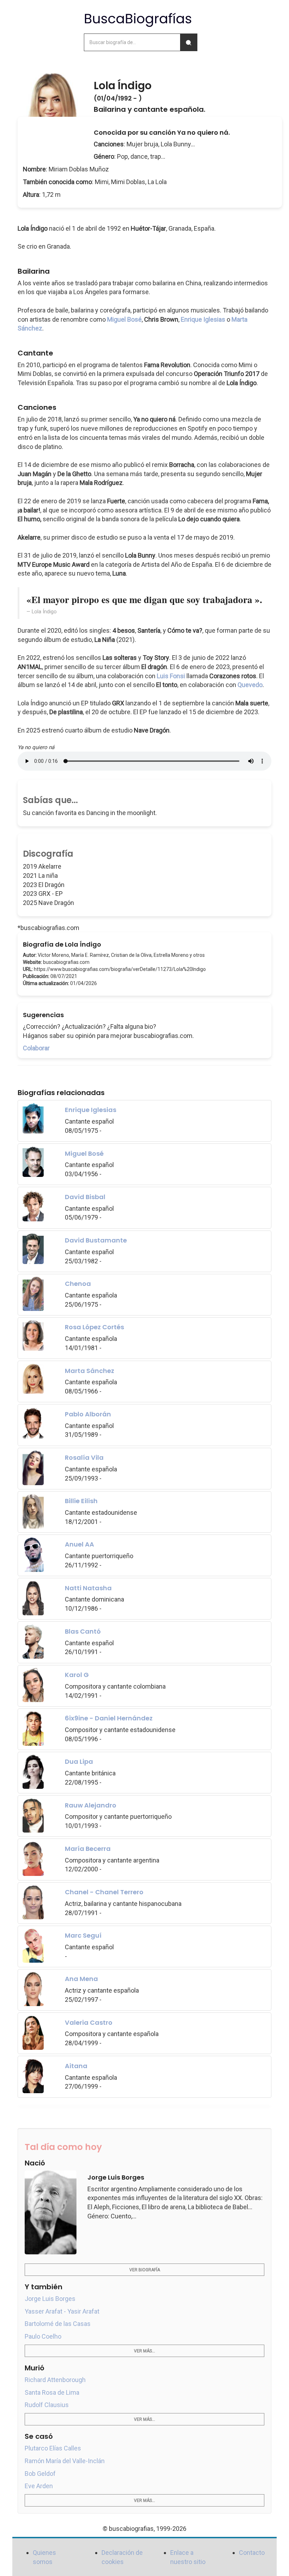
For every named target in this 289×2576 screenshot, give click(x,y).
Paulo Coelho (43, 2336)
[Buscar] (189, 42)
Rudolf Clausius (47, 2405)
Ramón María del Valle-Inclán (65, 2461)
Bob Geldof (40, 2474)
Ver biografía (145, 2270)
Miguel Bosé (124, 319)
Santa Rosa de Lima (52, 2392)
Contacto (252, 2553)
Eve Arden (39, 2486)
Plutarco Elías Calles (53, 2448)
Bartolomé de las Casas (58, 2324)
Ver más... (144, 2351)
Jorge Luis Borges (50, 2299)
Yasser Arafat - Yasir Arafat (62, 2311)
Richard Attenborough (55, 2380)
